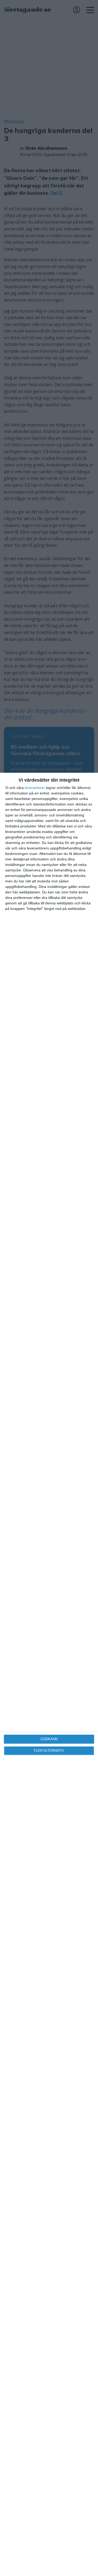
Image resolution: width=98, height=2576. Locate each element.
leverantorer (35, 788)
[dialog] (49, 1674)
